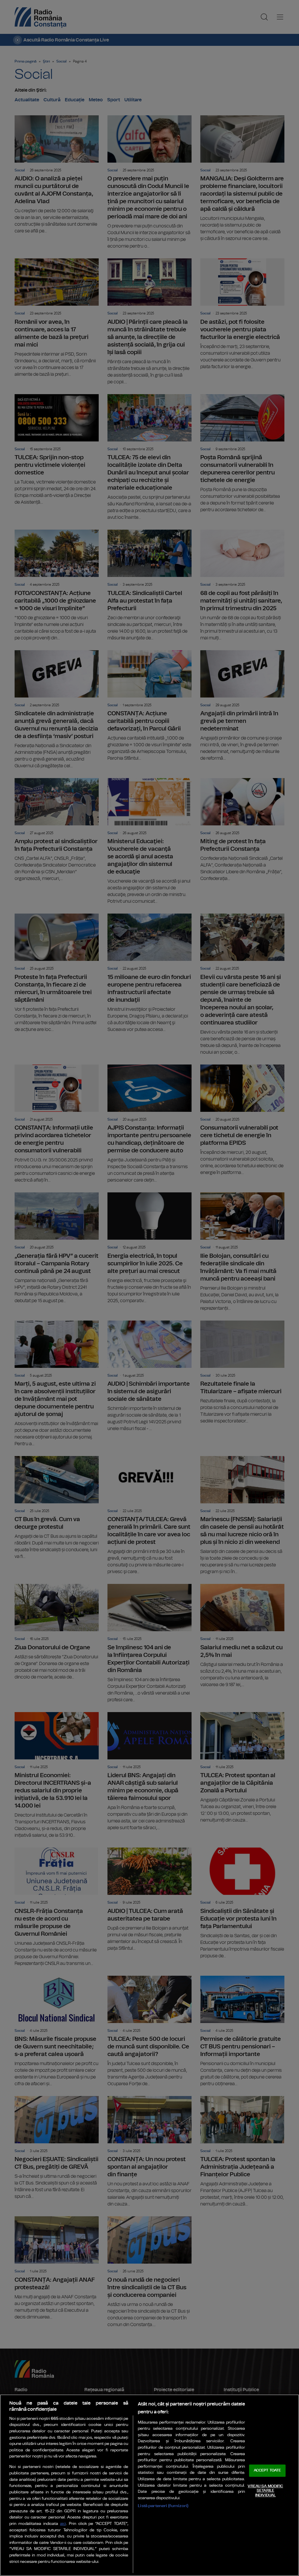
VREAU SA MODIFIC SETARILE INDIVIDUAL (265, 2491)
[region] (149, 2485)
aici (63, 2524)
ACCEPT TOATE (267, 2470)
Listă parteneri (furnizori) (163, 2506)
